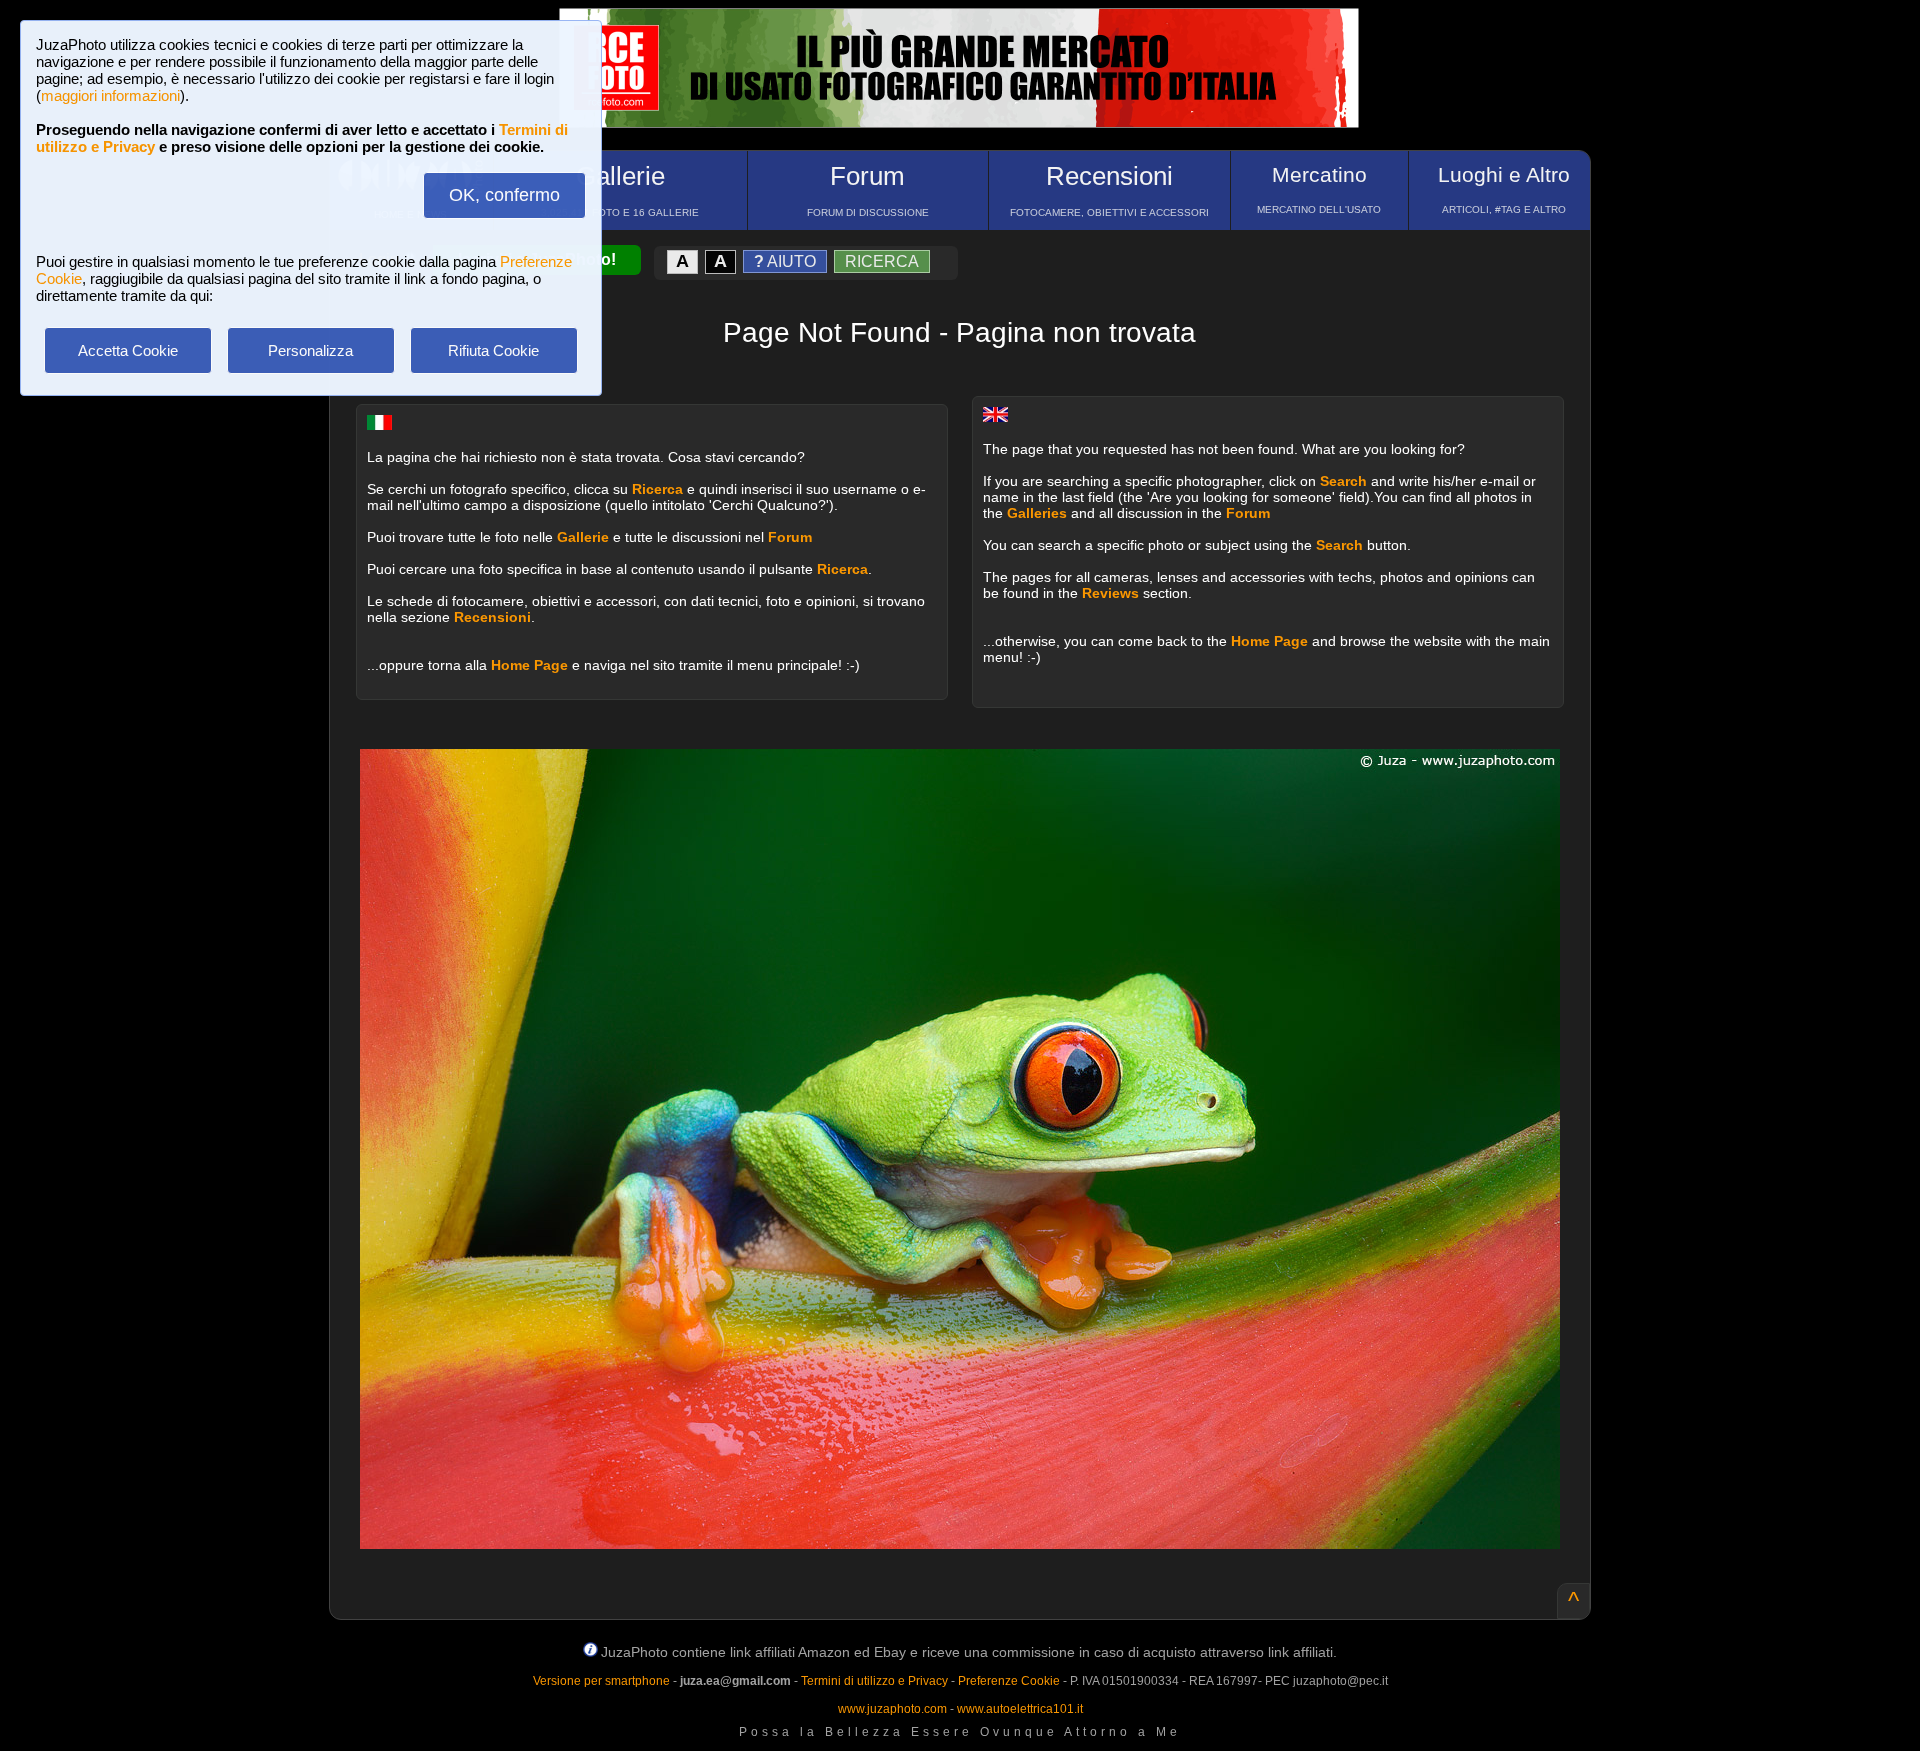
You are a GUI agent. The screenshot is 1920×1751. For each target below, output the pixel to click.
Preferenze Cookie (1009, 1681)
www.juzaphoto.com (892, 1709)
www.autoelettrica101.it (1020, 1709)
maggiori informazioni (110, 95)
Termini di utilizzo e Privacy (874, 1681)
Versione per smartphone (601, 1681)
